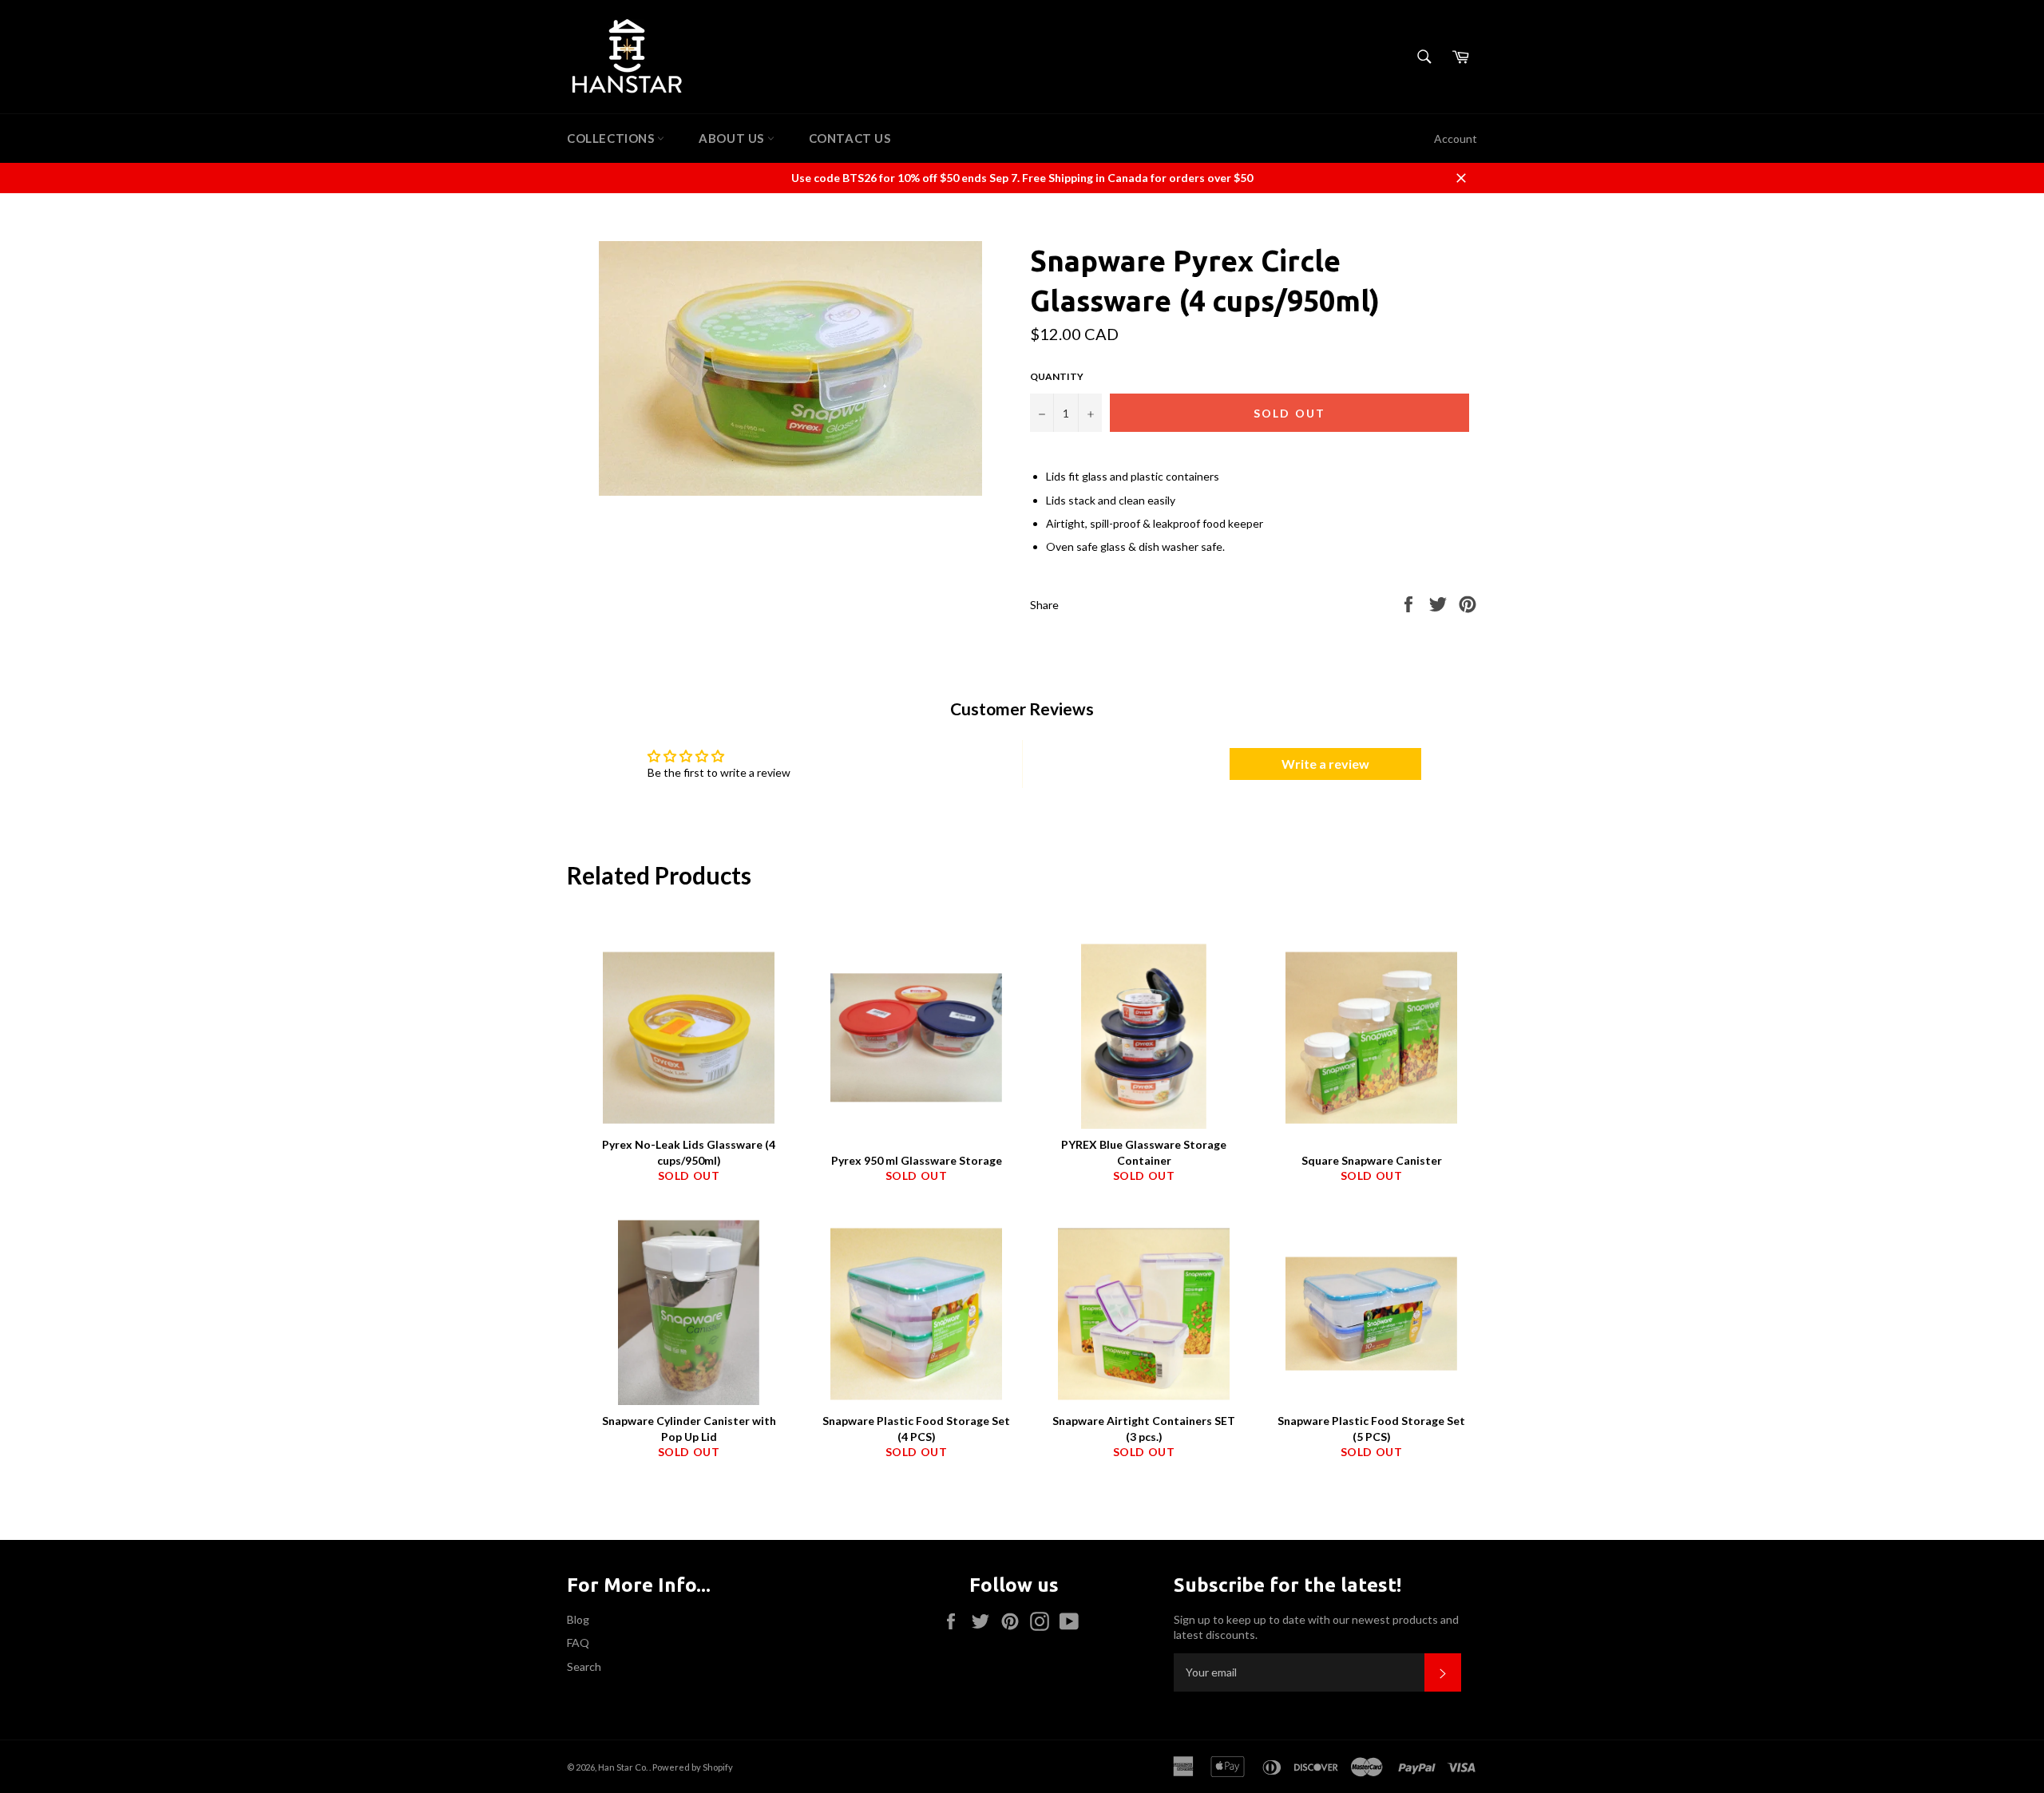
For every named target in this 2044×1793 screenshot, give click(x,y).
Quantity (1057, 376)
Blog (578, 1619)
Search (584, 1666)
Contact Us (850, 138)
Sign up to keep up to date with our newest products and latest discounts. (1316, 1627)
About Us (733, 138)
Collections (612, 138)
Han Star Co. (624, 1767)
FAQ (578, 1643)
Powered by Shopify (693, 1767)
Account (1456, 139)
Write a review (1325, 764)
